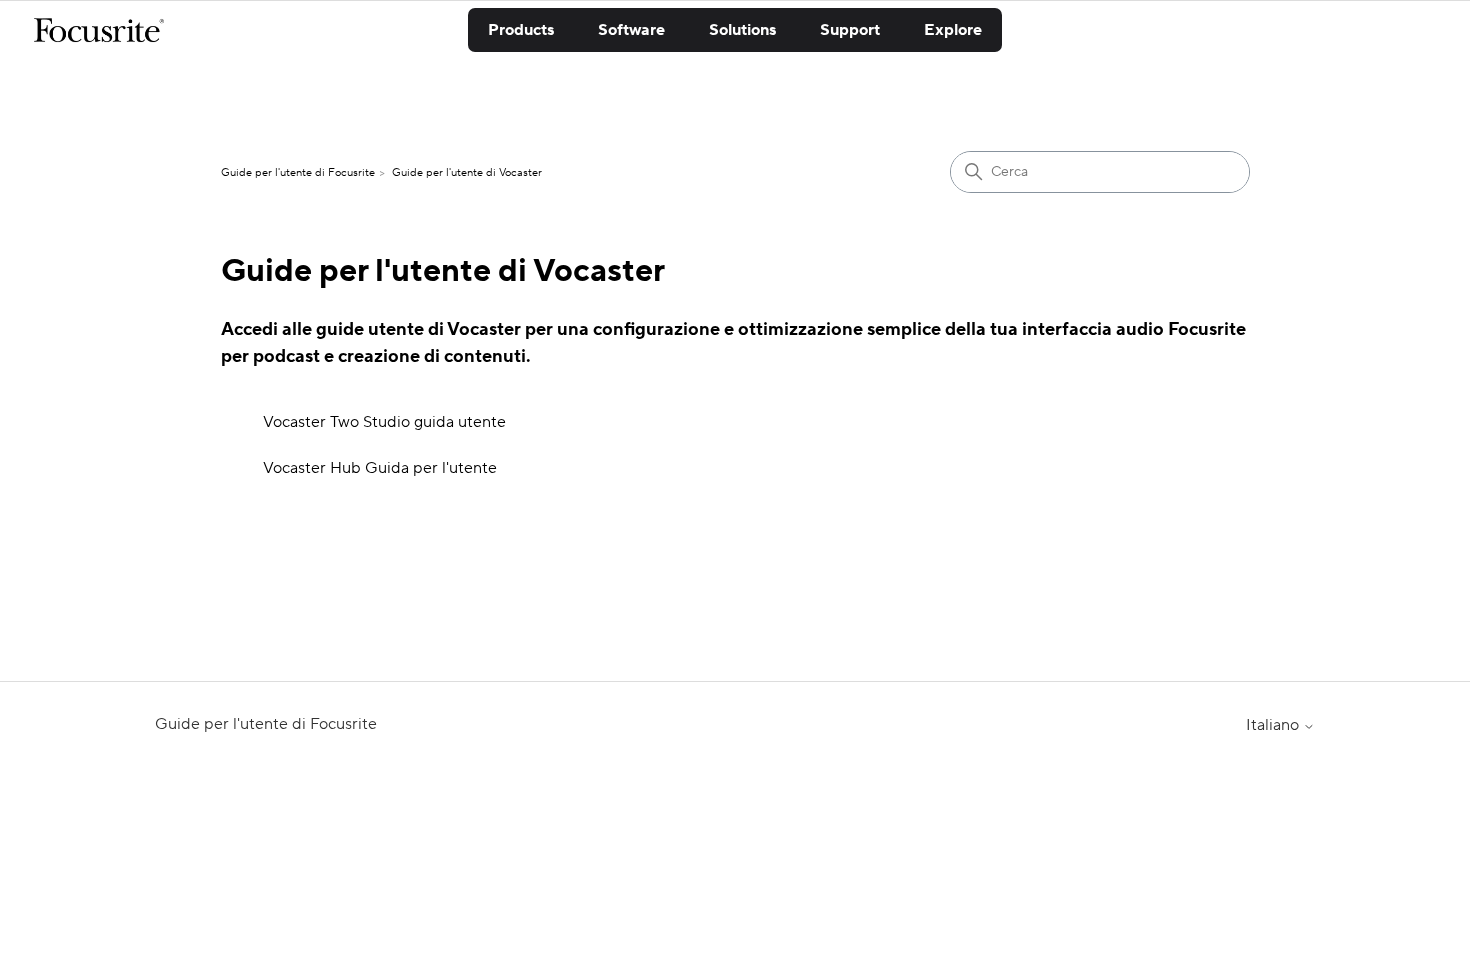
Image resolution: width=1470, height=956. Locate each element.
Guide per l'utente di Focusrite (298, 173)
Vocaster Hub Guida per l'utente (380, 468)
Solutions (742, 30)
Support (850, 30)
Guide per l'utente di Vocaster (467, 173)
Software (631, 30)
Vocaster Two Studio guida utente (384, 422)
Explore (953, 30)
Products (521, 30)
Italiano (1274, 725)
